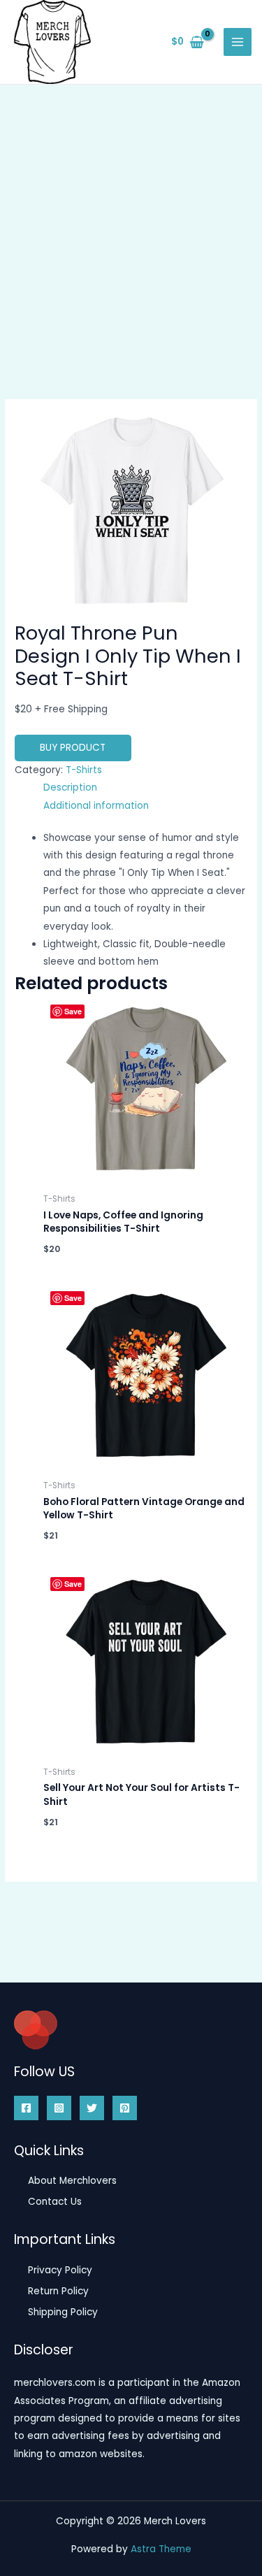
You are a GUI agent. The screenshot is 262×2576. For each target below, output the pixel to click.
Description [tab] (70, 787)
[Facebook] (26, 2108)
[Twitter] (92, 2108)
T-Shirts (84, 770)
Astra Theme (161, 2549)
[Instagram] (59, 2108)
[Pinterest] (125, 2108)
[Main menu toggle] (238, 42)
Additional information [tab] (96, 806)
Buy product (73, 748)
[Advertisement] (131, 223)
